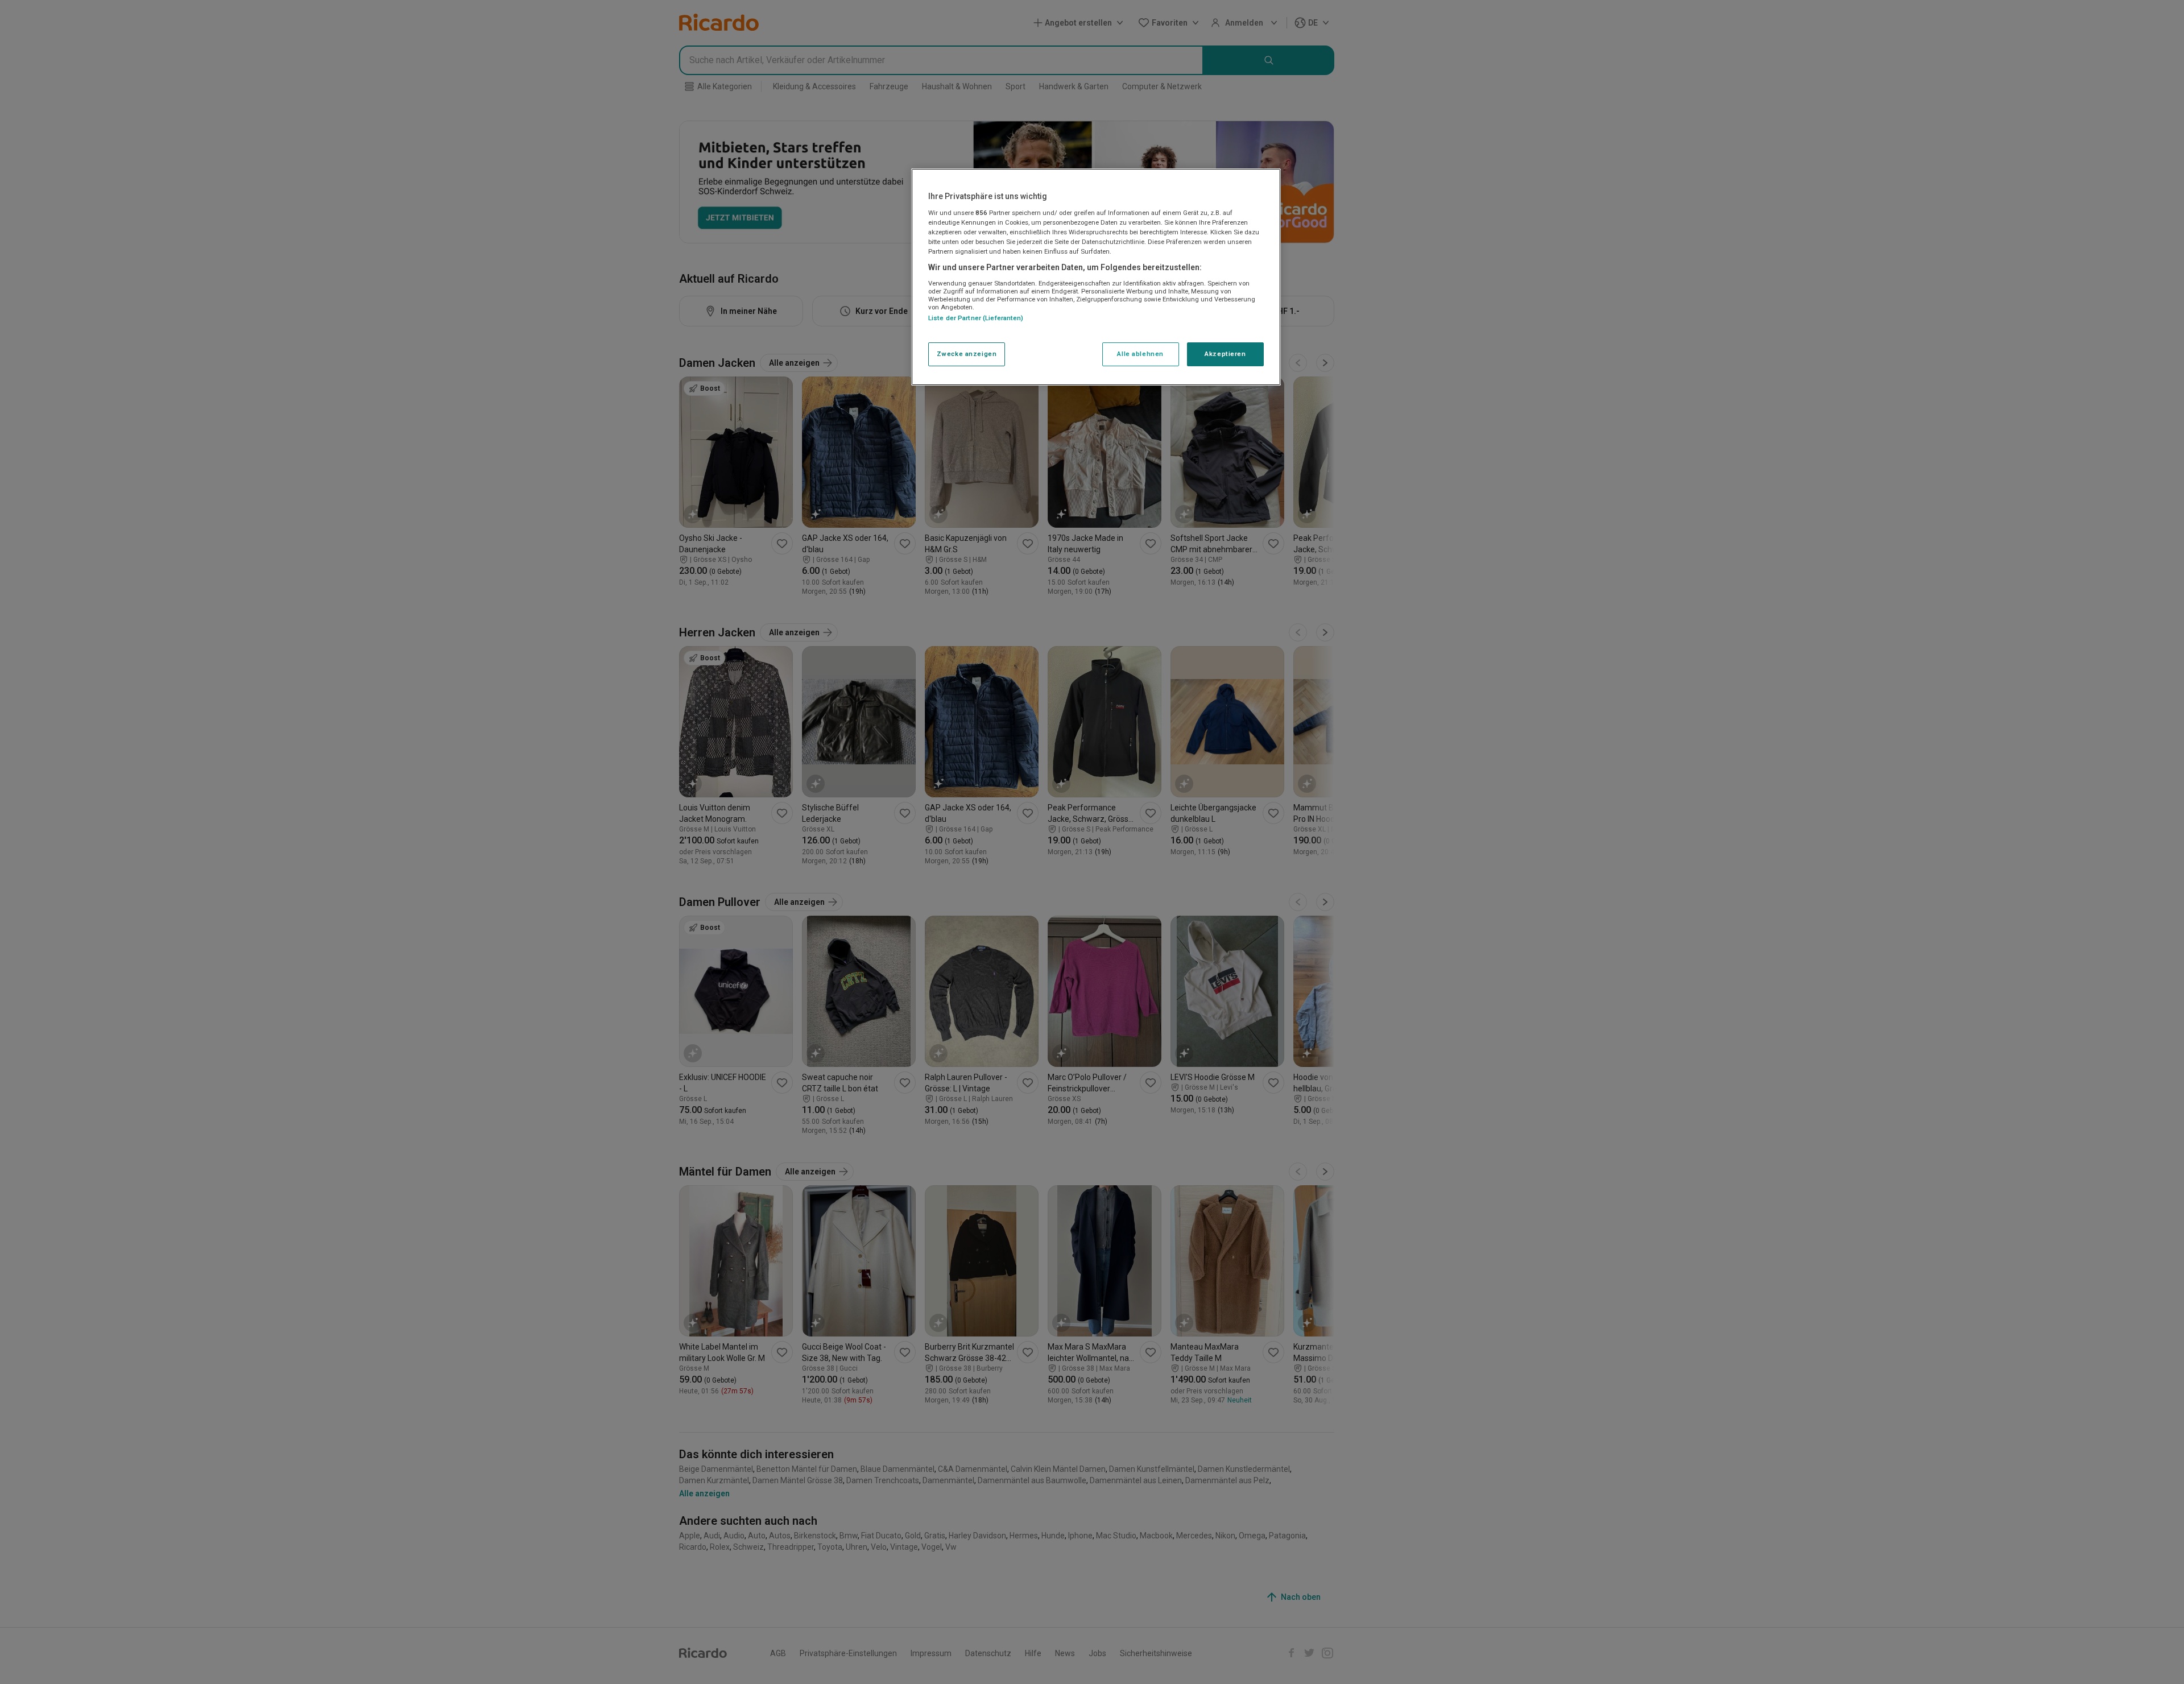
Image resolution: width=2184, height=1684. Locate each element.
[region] (1096, 277)
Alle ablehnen (1140, 354)
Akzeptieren (1225, 354)
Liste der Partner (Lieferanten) (976, 318)
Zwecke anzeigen (967, 354)
